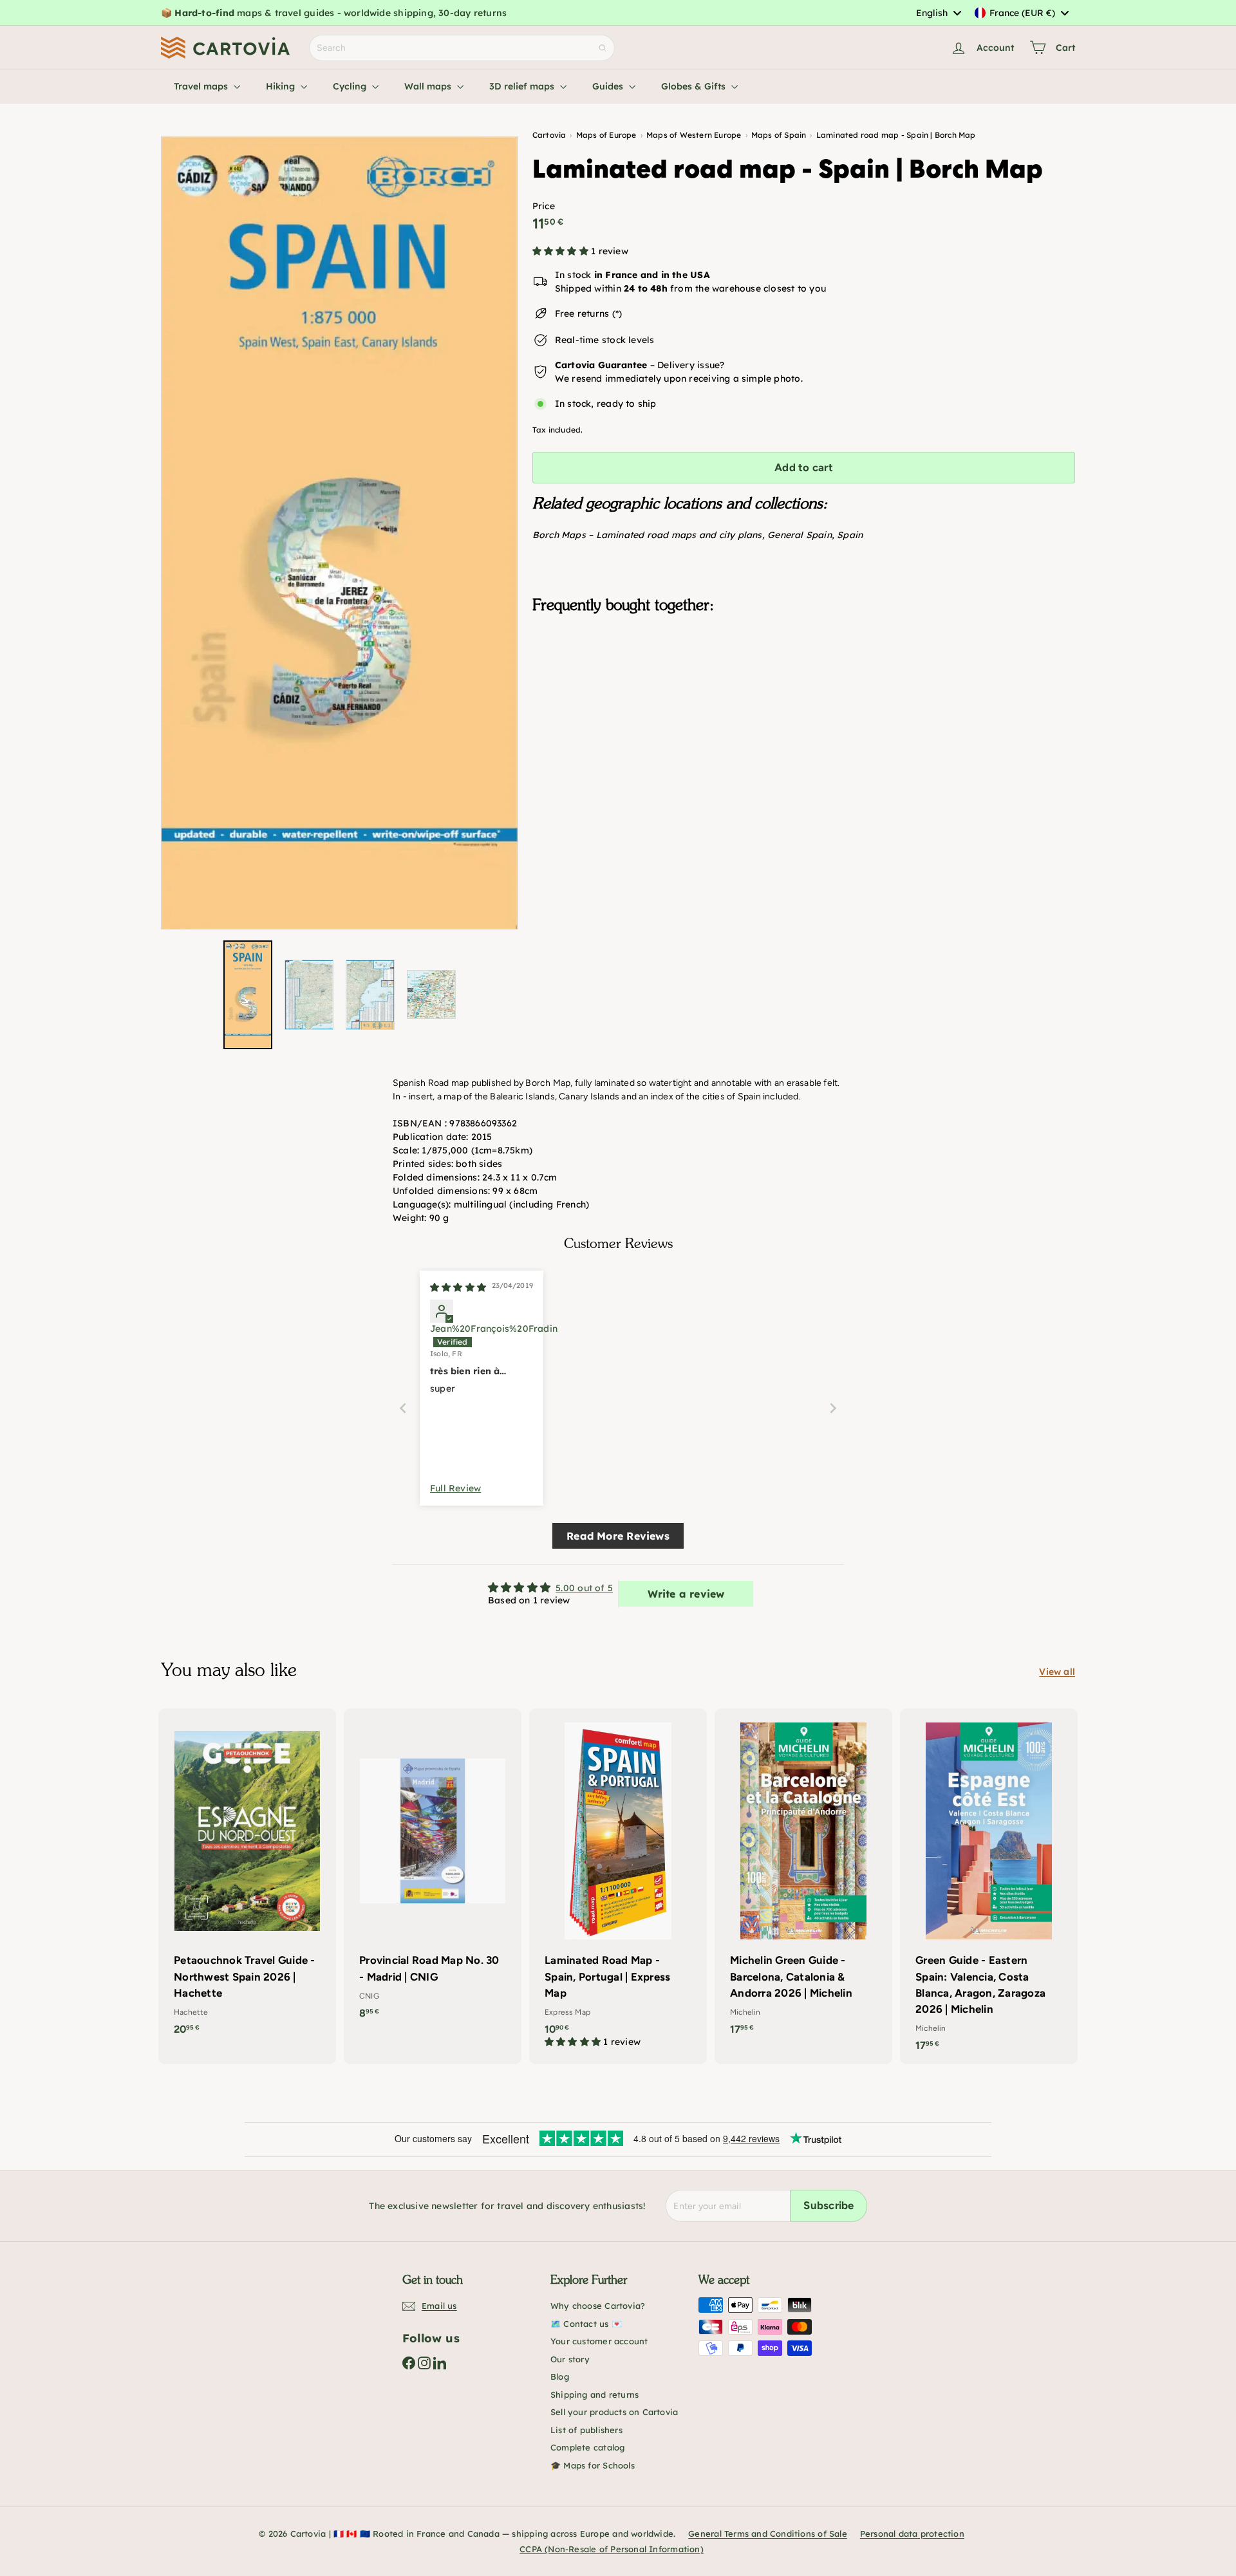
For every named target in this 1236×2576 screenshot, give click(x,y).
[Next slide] (833, 1408)
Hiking (282, 86)
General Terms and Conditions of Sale (768, 2534)
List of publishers (586, 2430)
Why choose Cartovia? (598, 2306)
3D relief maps (523, 86)
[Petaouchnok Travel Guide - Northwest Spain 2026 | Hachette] (247, 1878)
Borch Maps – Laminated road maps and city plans (647, 535)
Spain (850, 535)
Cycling (351, 86)
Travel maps (202, 86)
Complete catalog (587, 2447)
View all (1057, 1672)
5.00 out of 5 (584, 1588)
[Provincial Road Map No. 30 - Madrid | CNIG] (433, 1870)
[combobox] (938, 13)
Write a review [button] (686, 1594)
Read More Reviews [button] (618, 1536)
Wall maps (429, 86)
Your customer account (599, 2341)
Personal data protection (912, 2534)
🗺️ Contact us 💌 (586, 2324)
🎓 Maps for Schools (593, 2465)
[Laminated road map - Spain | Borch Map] (804, 688)
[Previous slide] (403, 1408)
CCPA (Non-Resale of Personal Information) (612, 2549)
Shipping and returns (595, 2394)
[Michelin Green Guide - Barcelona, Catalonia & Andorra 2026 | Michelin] (803, 1878)
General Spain (800, 535)
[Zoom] (340, 533)
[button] (562, 251)
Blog (560, 2376)
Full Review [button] (455, 1488)
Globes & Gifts (695, 86)
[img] (458, 1287)
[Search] (603, 48)
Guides (609, 86)
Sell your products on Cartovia (614, 2412)
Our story (570, 2359)
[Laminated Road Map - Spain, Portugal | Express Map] (618, 1885)
